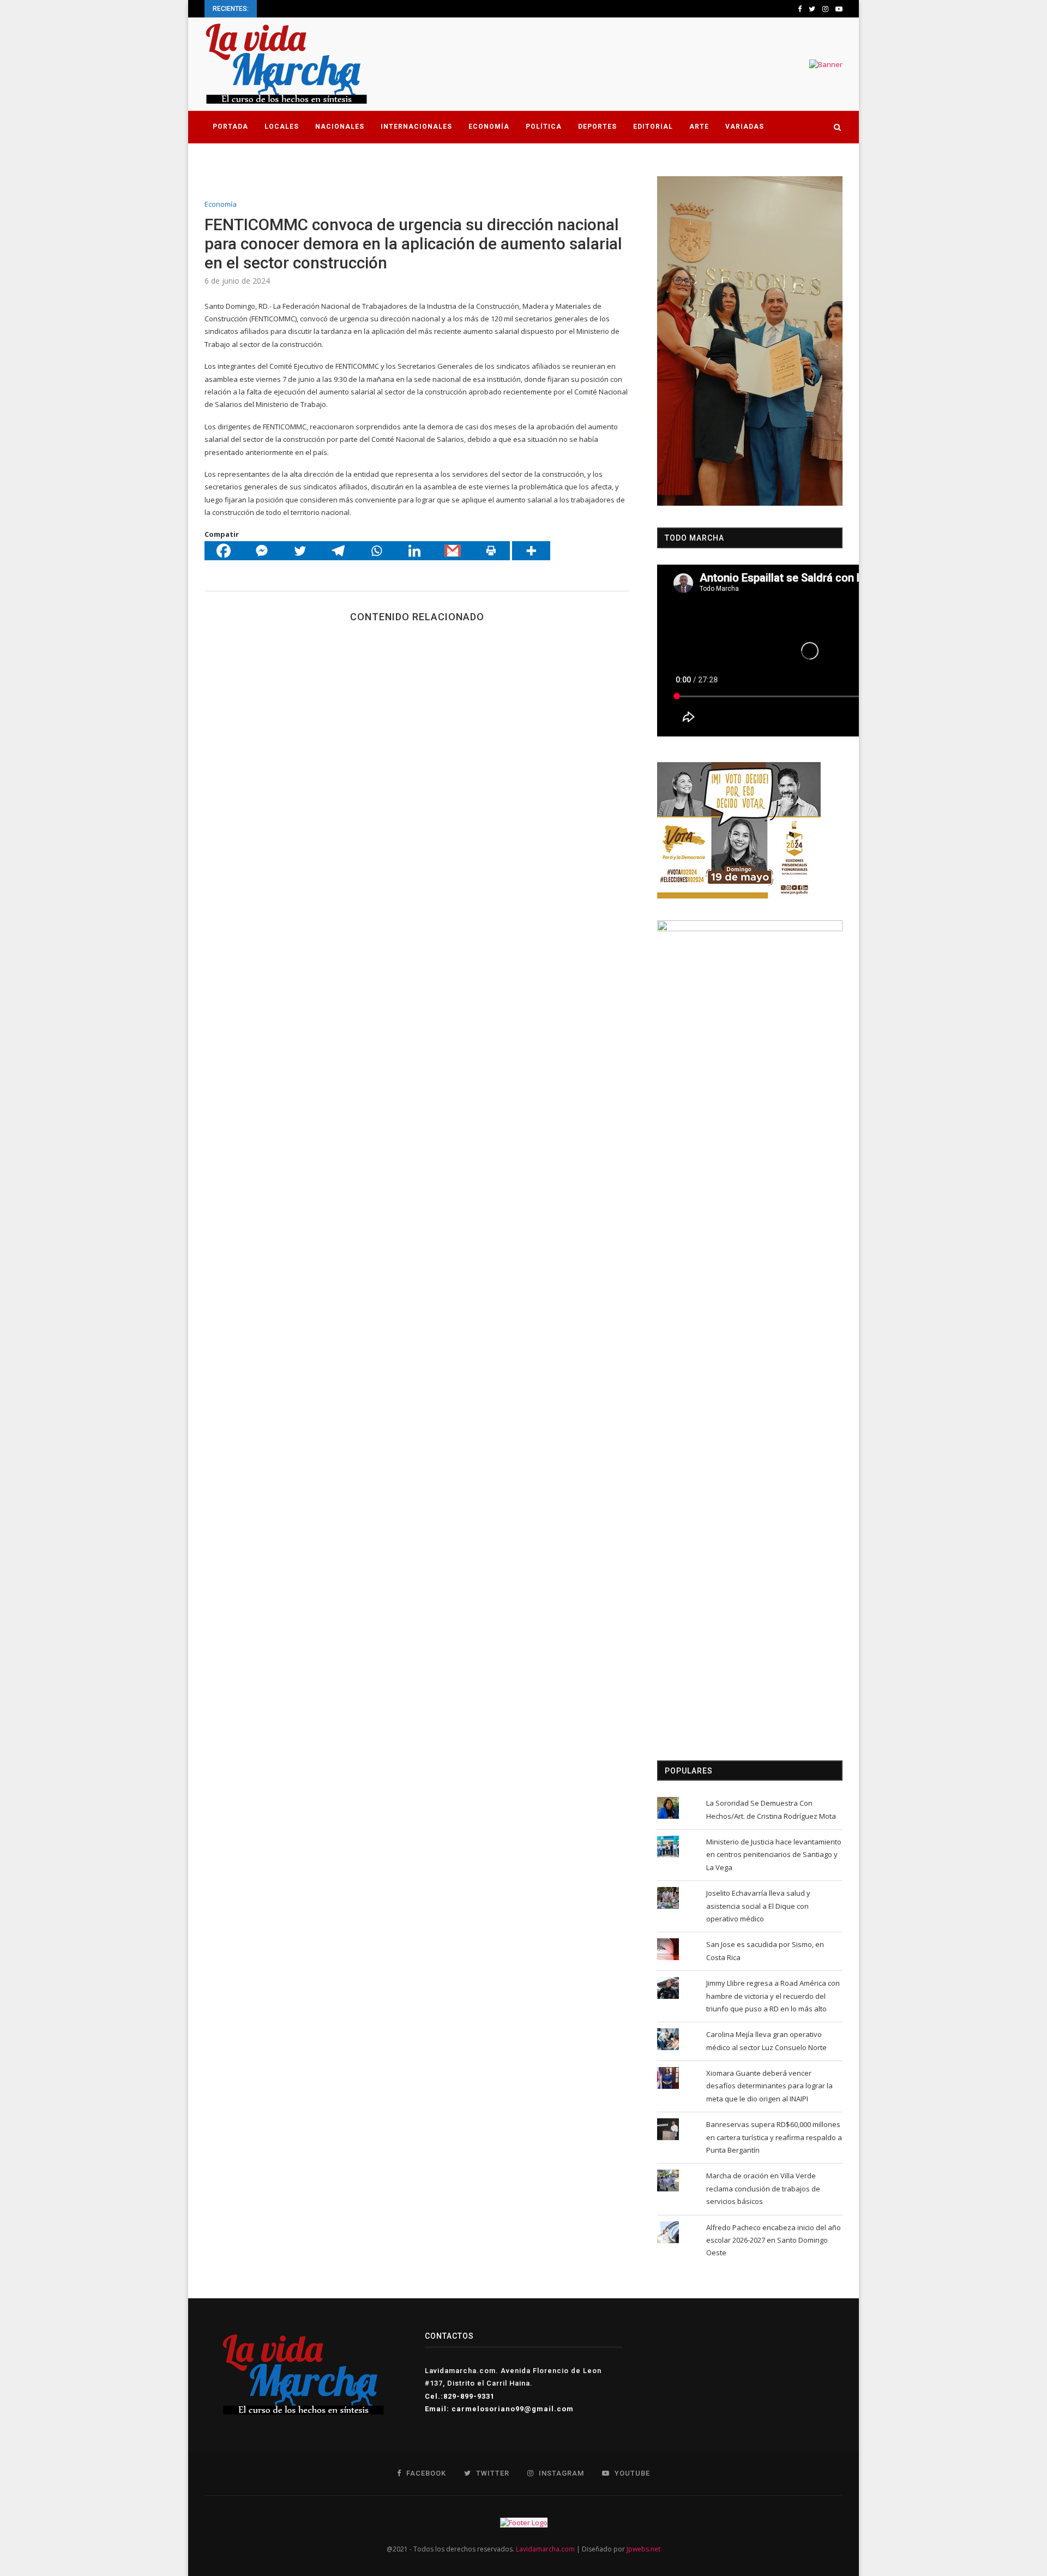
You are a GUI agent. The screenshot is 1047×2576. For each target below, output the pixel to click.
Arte (699, 127)
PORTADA (230, 127)
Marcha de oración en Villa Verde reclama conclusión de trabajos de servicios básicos (763, 2188)
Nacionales (340, 127)
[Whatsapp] (376, 551)
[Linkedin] (414, 551)
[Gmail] (453, 551)
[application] (750, 341)
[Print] (491, 551)
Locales (282, 127)
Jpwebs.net (643, 2549)
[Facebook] (224, 551)
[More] (531, 551)
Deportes (597, 127)
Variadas (745, 127)
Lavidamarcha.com (545, 2549)
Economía (489, 127)
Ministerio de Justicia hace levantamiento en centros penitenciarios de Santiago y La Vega (774, 1855)
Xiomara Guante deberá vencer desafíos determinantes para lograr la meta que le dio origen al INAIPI (769, 2086)
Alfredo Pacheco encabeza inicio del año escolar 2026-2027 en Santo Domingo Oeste (774, 2240)
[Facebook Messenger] (262, 551)
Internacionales (416, 127)
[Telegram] (338, 551)
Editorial (653, 127)
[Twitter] (300, 551)
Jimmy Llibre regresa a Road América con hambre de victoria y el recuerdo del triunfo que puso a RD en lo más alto (773, 1996)
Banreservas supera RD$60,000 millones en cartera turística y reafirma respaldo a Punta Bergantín (774, 2137)
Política (544, 127)
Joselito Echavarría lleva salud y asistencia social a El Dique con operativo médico (758, 1906)
